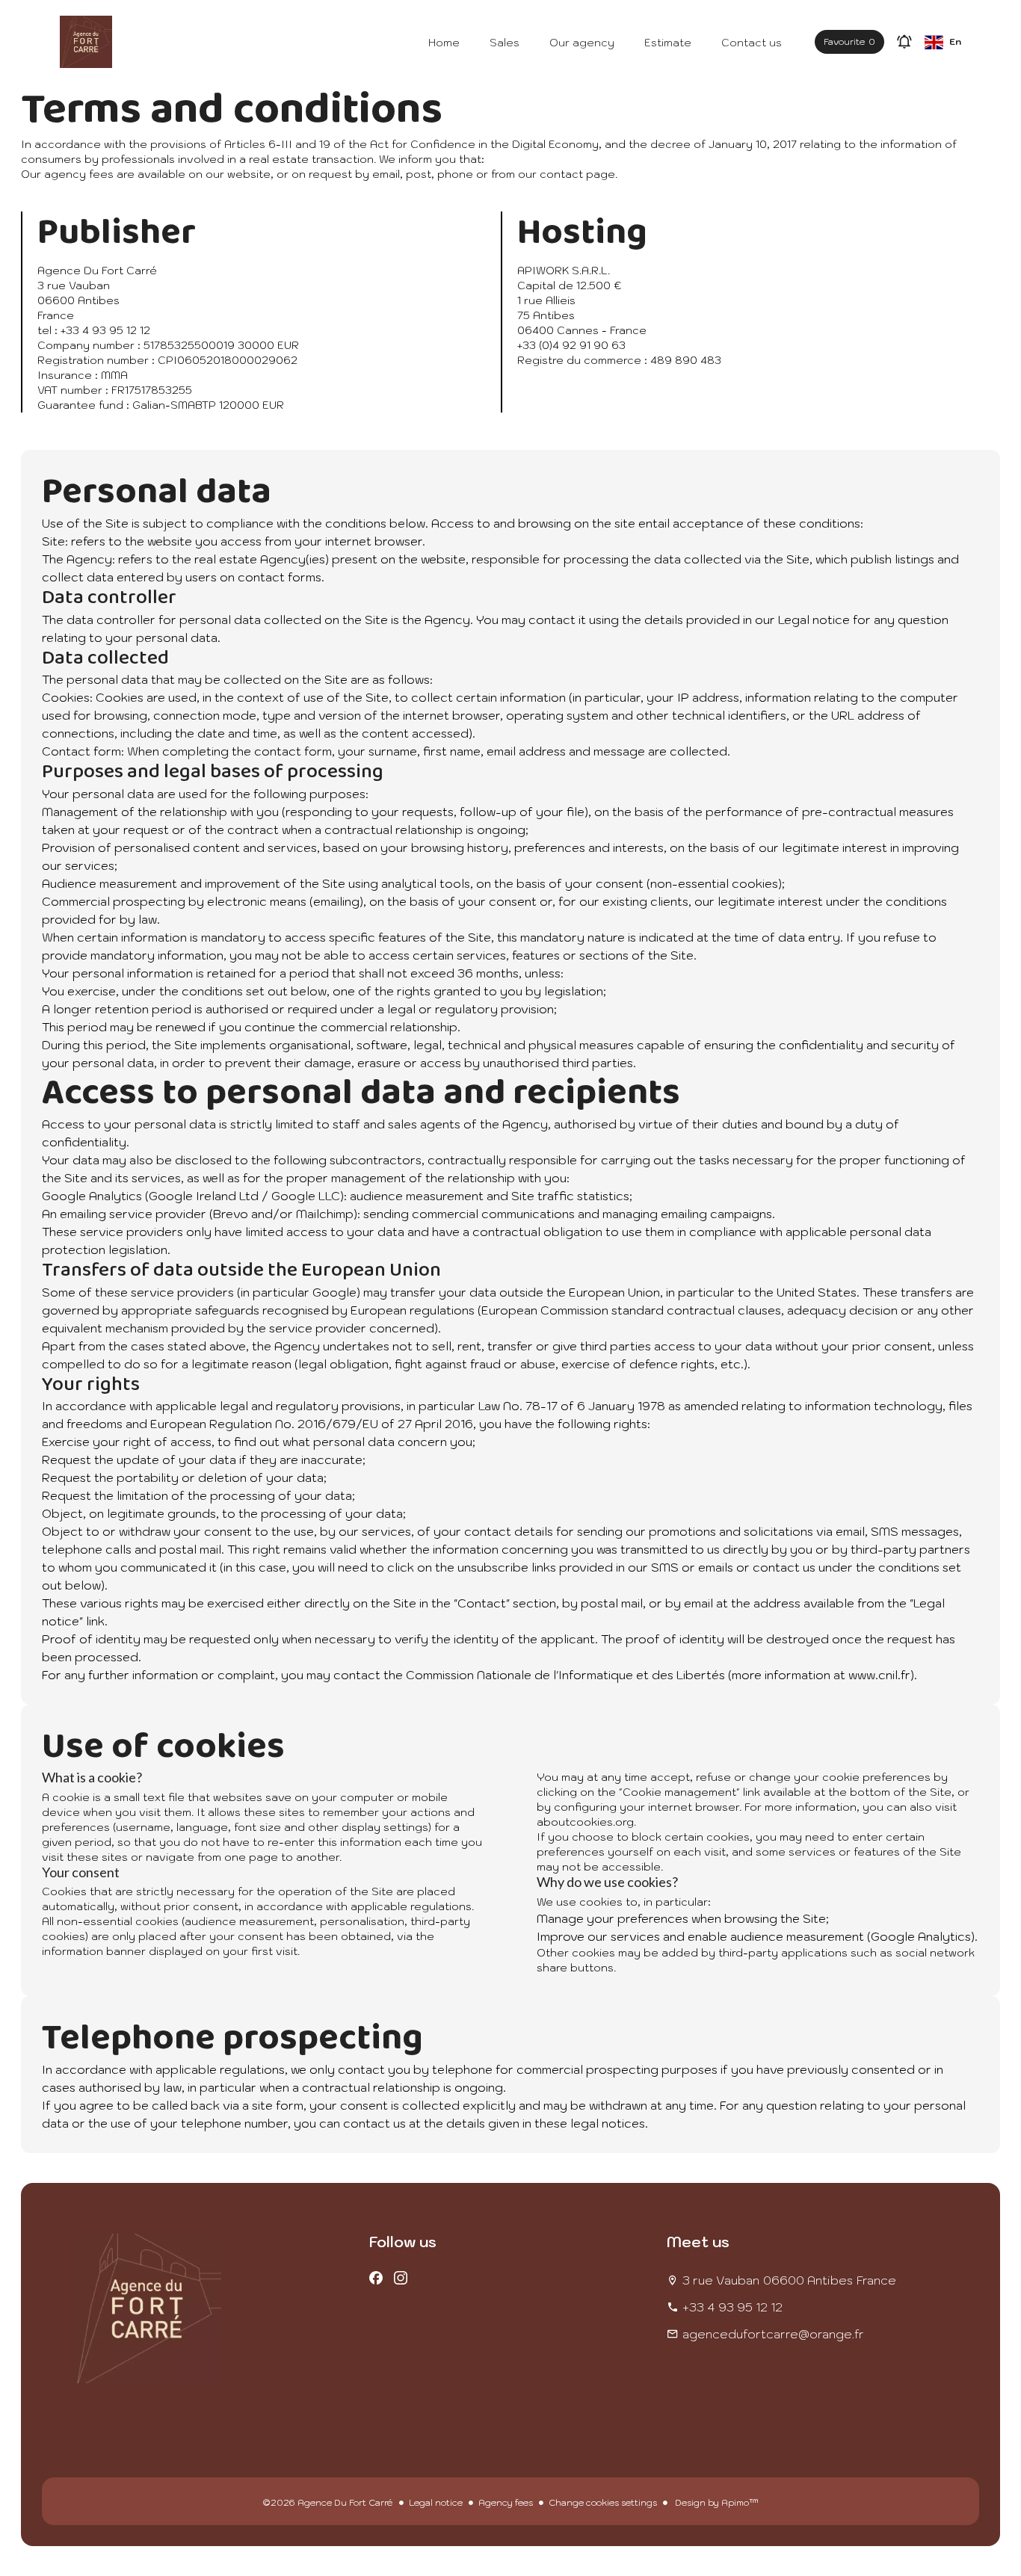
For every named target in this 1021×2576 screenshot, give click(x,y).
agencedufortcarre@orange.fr (773, 2334)
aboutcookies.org (585, 1822)
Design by (716, 2502)
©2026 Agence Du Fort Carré (328, 2502)
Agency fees (506, 2502)
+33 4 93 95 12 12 (732, 2307)
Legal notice (436, 2502)
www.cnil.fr (879, 1675)
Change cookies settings (603, 2502)
